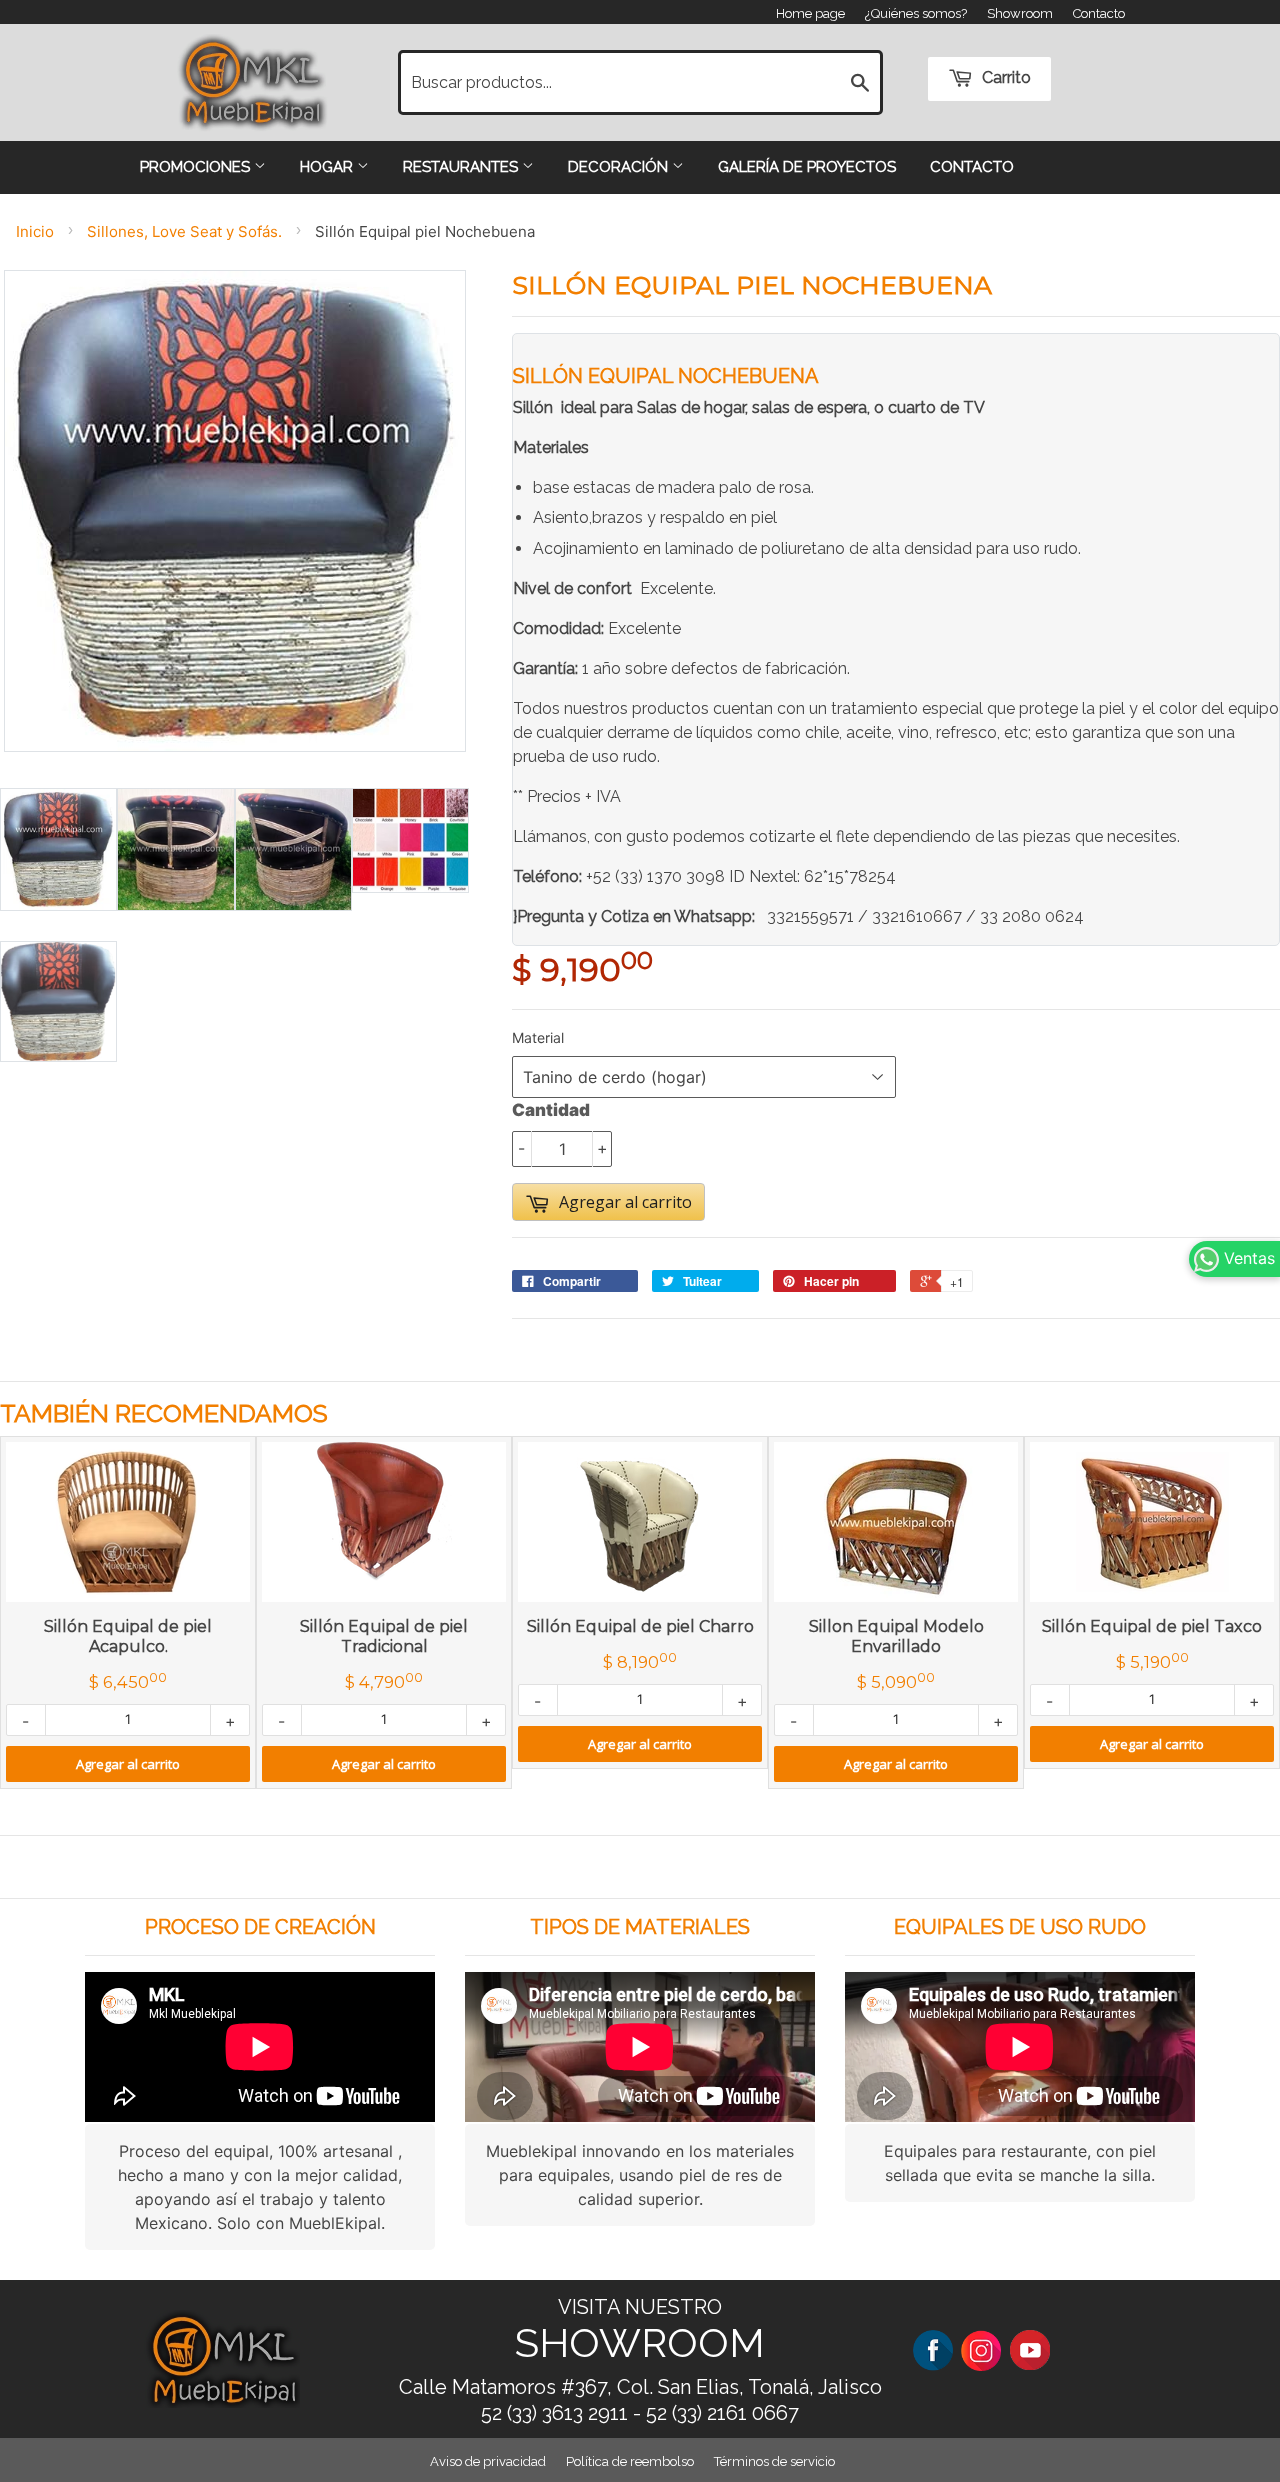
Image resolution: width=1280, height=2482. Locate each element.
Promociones (197, 167)
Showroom (1020, 13)
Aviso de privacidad (488, 2461)
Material (538, 1037)
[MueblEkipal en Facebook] (933, 2349)
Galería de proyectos (807, 167)
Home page (810, 13)
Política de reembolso (630, 2461)
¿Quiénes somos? (916, 13)
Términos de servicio (774, 2461)
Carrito (1004, 77)
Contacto (1099, 13)
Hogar (328, 167)
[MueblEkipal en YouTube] (1030, 2349)
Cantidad (551, 1110)
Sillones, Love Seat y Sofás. (184, 231)
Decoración (620, 167)
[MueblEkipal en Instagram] (981, 2349)
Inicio (35, 231)
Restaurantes (462, 167)
